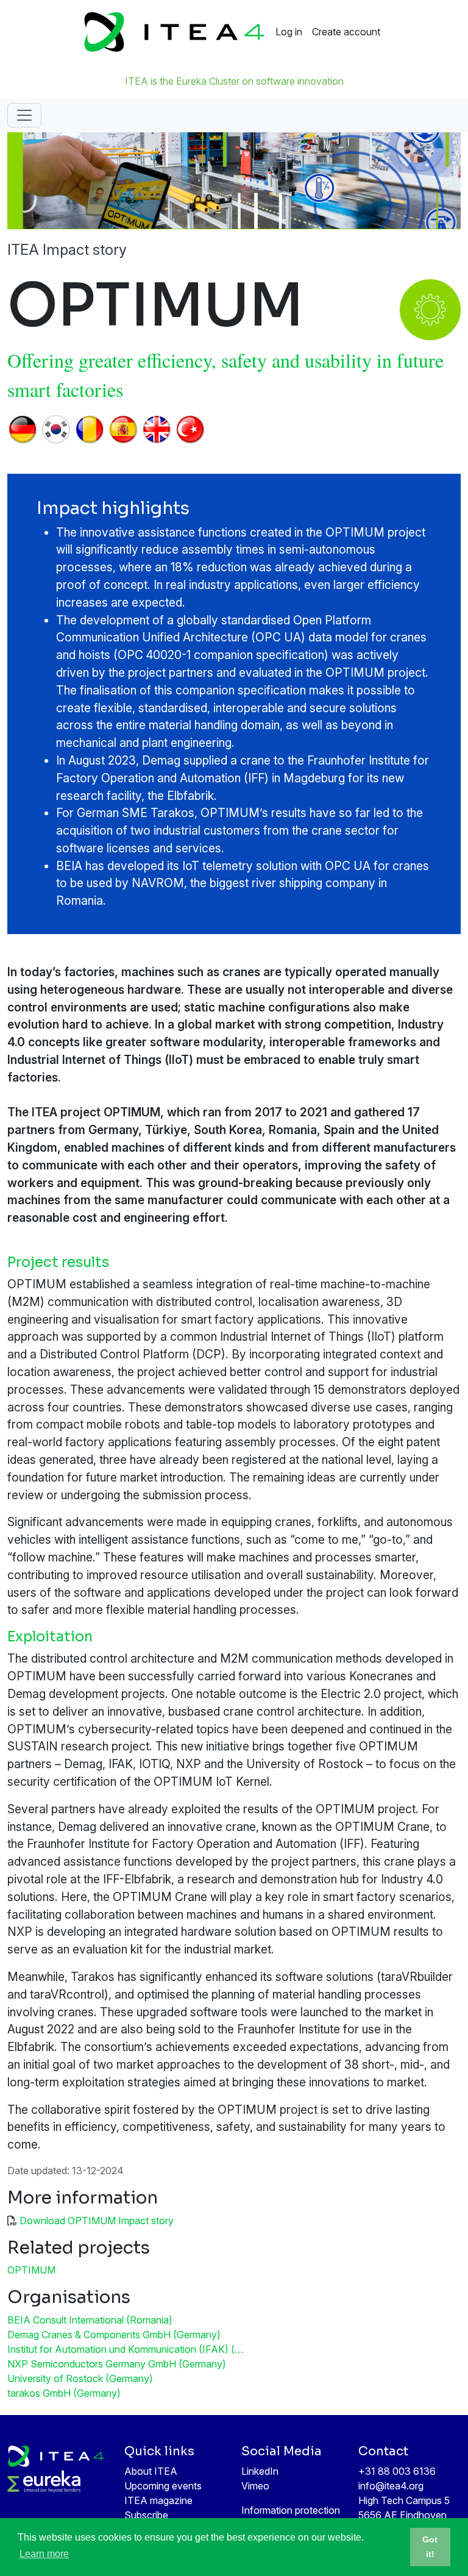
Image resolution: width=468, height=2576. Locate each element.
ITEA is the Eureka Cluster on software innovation (234, 81)
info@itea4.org (391, 2486)
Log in (289, 32)
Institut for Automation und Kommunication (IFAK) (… (125, 2349)
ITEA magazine (158, 2500)
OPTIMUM (31, 2270)
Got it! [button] (430, 2547)
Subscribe (146, 2515)
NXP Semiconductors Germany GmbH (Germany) (117, 2364)
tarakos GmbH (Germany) (64, 2393)
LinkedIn (260, 2471)
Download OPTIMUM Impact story (97, 2221)
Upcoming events (163, 2486)
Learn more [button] (44, 2554)
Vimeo (255, 2486)
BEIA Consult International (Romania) (90, 2320)
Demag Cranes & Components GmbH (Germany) (114, 2335)
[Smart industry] (430, 306)
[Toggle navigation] (24, 115)
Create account (346, 32)
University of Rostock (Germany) (80, 2378)
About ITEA (151, 2471)
